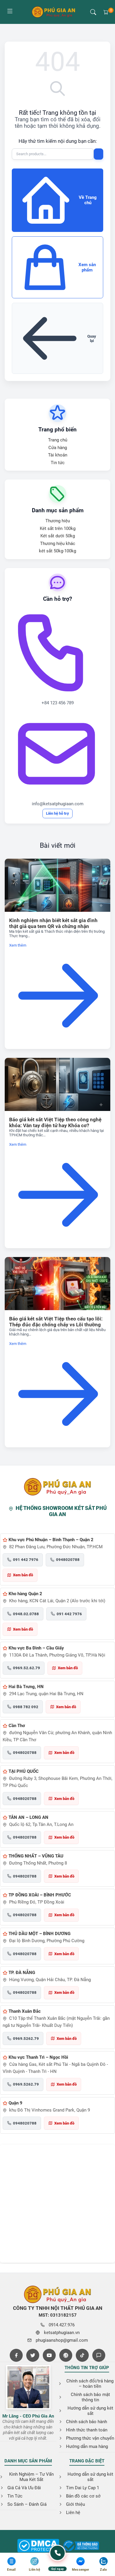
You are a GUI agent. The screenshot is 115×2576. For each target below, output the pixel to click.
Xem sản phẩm (87, 267)
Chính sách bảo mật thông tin (90, 2397)
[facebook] (16, 2355)
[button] (93, 12)
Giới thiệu (75, 2504)
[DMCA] (81, 2546)
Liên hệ (73, 2513)
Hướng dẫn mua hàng (87, 2446)
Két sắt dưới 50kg (58, 536)
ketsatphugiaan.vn (62, 2333)
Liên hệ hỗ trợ (57, 813)
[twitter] (33, 2355)
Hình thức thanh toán (87, 2430)
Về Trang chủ (88, 200)
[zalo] (99, 2355)
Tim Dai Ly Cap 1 (83, 2488)
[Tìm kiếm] (98, 154)
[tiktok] (82, 2355)
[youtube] (49, 2355)
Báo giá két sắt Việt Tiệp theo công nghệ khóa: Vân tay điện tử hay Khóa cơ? (55, 1122)
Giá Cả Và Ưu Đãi (24, 2488)
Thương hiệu (58, 521)
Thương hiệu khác (58, 544)
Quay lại (92, 338)
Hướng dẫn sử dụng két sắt (90, 2411)
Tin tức (58, 463)
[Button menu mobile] (10, 12)
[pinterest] (66, 2355)
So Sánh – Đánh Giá (27, 2504)
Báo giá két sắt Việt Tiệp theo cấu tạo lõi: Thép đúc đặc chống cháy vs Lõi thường (56, 1322)
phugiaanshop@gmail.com (62, 2340)
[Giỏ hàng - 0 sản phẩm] (106, 12)
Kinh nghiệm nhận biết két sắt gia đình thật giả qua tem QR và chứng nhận (53, 923)
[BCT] (38, 2546)
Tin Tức (15, 2496)
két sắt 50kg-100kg (57, 551)
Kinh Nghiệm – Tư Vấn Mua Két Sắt (31, 2477)
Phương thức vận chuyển (90, 2438)
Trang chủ (58, 440)
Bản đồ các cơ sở (83, 2496)
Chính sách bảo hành (87, 2422)
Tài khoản (58, 455)
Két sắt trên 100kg (58, 528)
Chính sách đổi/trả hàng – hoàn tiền (90, 2384)
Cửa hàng (58, 448)
